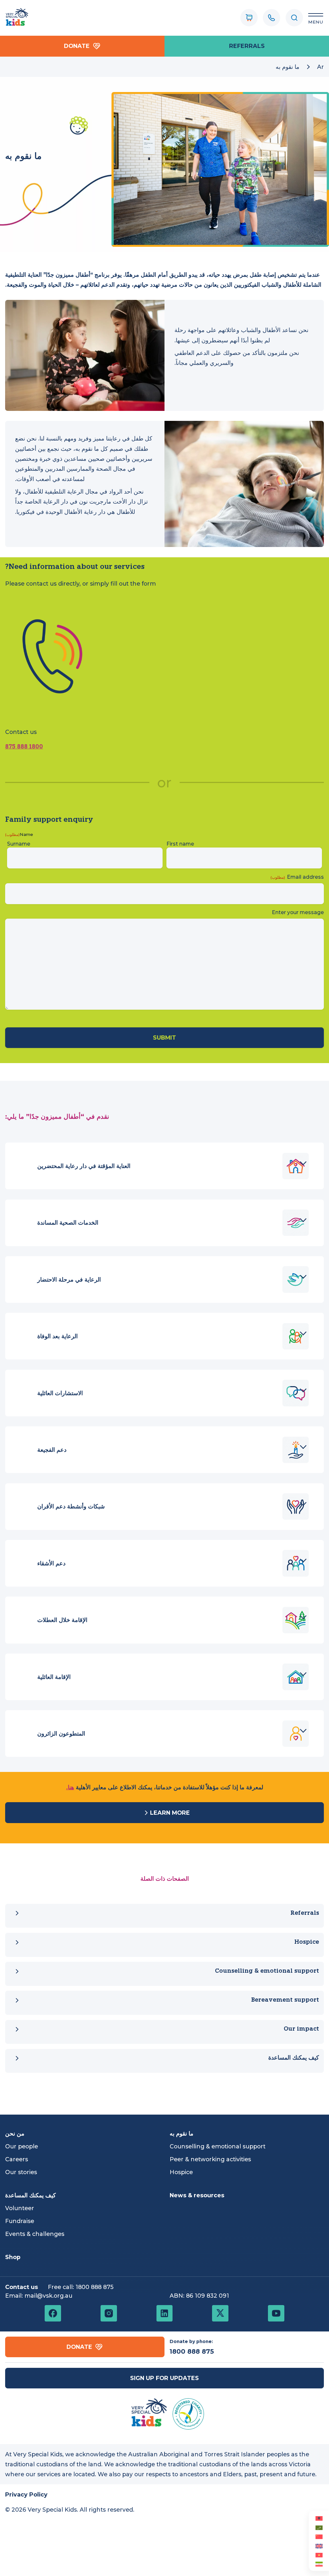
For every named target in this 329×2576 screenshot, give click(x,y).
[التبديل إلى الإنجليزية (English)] (319, 2545)
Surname (19, 844)
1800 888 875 (24, 747)
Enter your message (298, 912)
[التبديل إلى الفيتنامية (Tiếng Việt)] (319, 2555)
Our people (22, 2146)
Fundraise (20, 2221)
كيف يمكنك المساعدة (294, 2058)
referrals (247, 46)
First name (180, 844)
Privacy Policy (26, 2494)
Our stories (21, 2172)
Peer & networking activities (210, 2159)
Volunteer (20, 2208)
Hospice (307, 1942)
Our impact (301, 2029)
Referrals (305, 1913)
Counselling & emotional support (267, 1971)
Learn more (170, 1813)
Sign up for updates (164, 2378)
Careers (17, 2159)
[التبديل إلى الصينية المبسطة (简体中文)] (319, 2536)
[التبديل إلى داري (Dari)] (319, 2564)
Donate (77, 46)
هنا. (70, 1787)
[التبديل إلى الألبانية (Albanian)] (319, 2518)
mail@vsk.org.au (48, 2296)
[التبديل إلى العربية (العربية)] (319, 2527)
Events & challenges (35, 2234)
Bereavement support (285, 2000)
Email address (297, 877)
